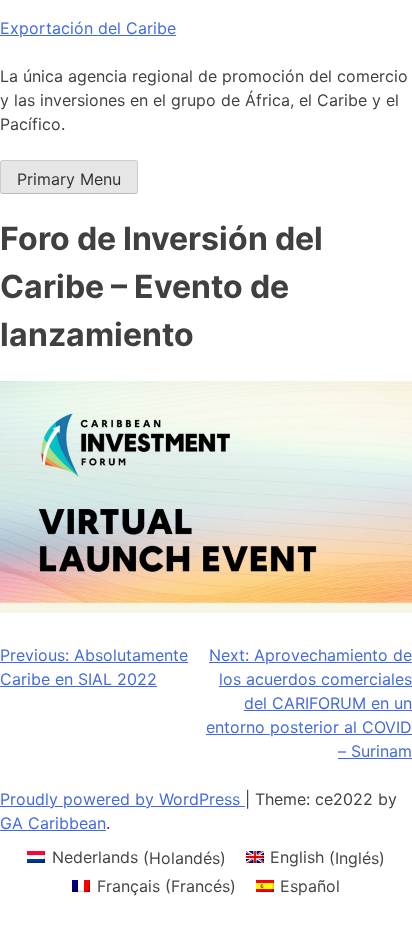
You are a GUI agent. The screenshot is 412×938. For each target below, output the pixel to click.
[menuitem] (126, 857)
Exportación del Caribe (88, 28)
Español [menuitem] (310, 886)
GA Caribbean (53, 823)
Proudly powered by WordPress (122, 799)
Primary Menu (69, 179)
